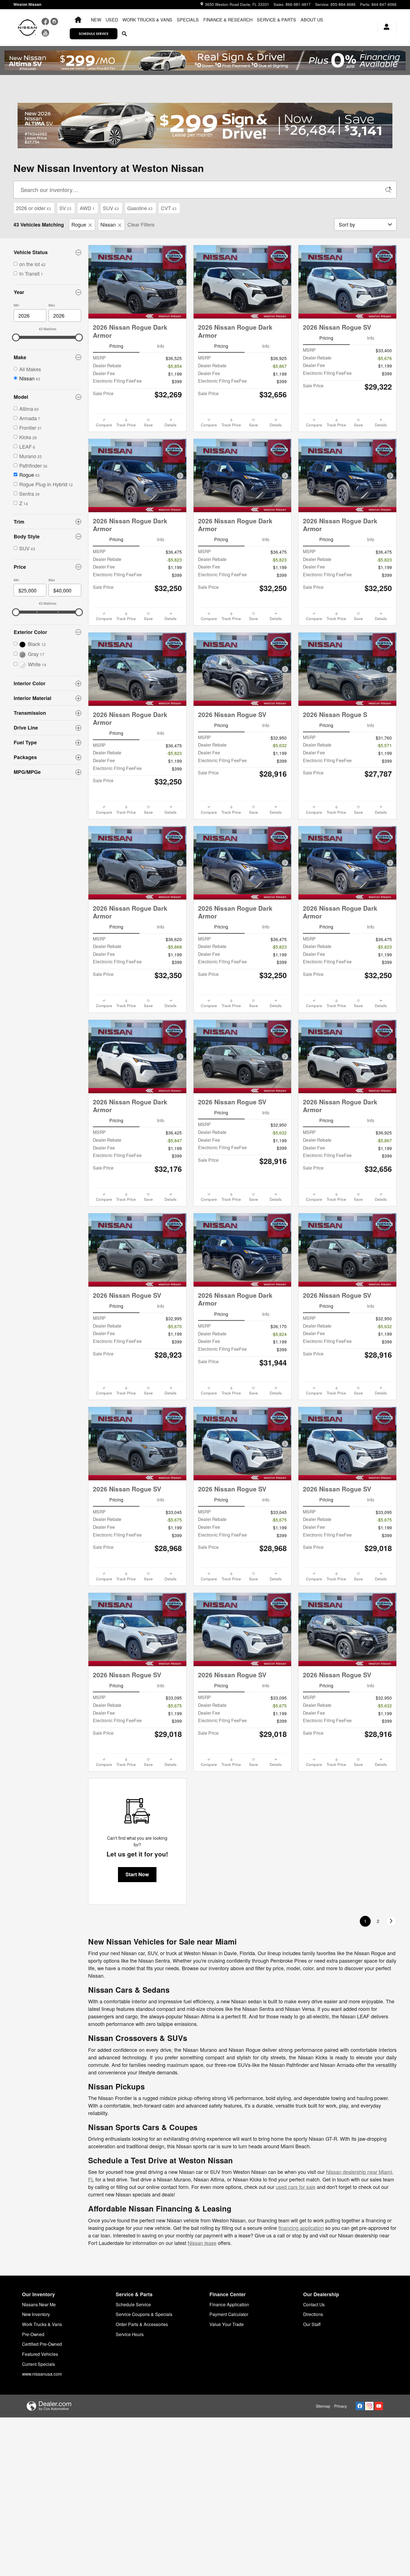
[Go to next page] (391, 1921)
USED (112, 20)
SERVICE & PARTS (277, 20)
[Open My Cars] (385, 28)
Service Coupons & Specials (144, 2314)
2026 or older (33, 208)
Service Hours (130, 2334)
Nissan (108, 224)
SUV (111, 208)
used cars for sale (296, 2187)
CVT (169, 208)
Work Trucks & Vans (42, 2324)
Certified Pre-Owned (42, 2344)
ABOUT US (312, 20)
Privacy (341, 2406)
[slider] (16, 337)
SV (65, 208)
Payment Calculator (229, 2314)
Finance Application (229, 2304)
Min (16, 305)
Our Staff (312, 2324)
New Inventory (36, 2314)
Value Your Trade (227, 2324)
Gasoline (140, 208)
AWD (87, 208)
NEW (96, 20)
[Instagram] (54, 23)
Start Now (137, 1874)
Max (52, 305)
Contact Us (314, 2304)
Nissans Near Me (39, 2304)
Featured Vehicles (40, 2354)
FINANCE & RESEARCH (228, 20)
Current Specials (38, 2364)
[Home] (27, 28)
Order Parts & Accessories (142, 2324)
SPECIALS (188, 20)
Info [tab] (161, 346)
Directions (313, 2314)
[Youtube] (379, 2406)
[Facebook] (46, 23)
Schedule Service (133, 2304)
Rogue (79, 224)
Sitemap (323, 2406)
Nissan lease (202, 2243)
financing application (301, 2228)
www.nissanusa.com (42, 2374)
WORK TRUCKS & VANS (147, 20)
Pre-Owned (33, 2334)
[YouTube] (45, 34)
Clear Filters (141, 224)
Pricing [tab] (116, 346)
